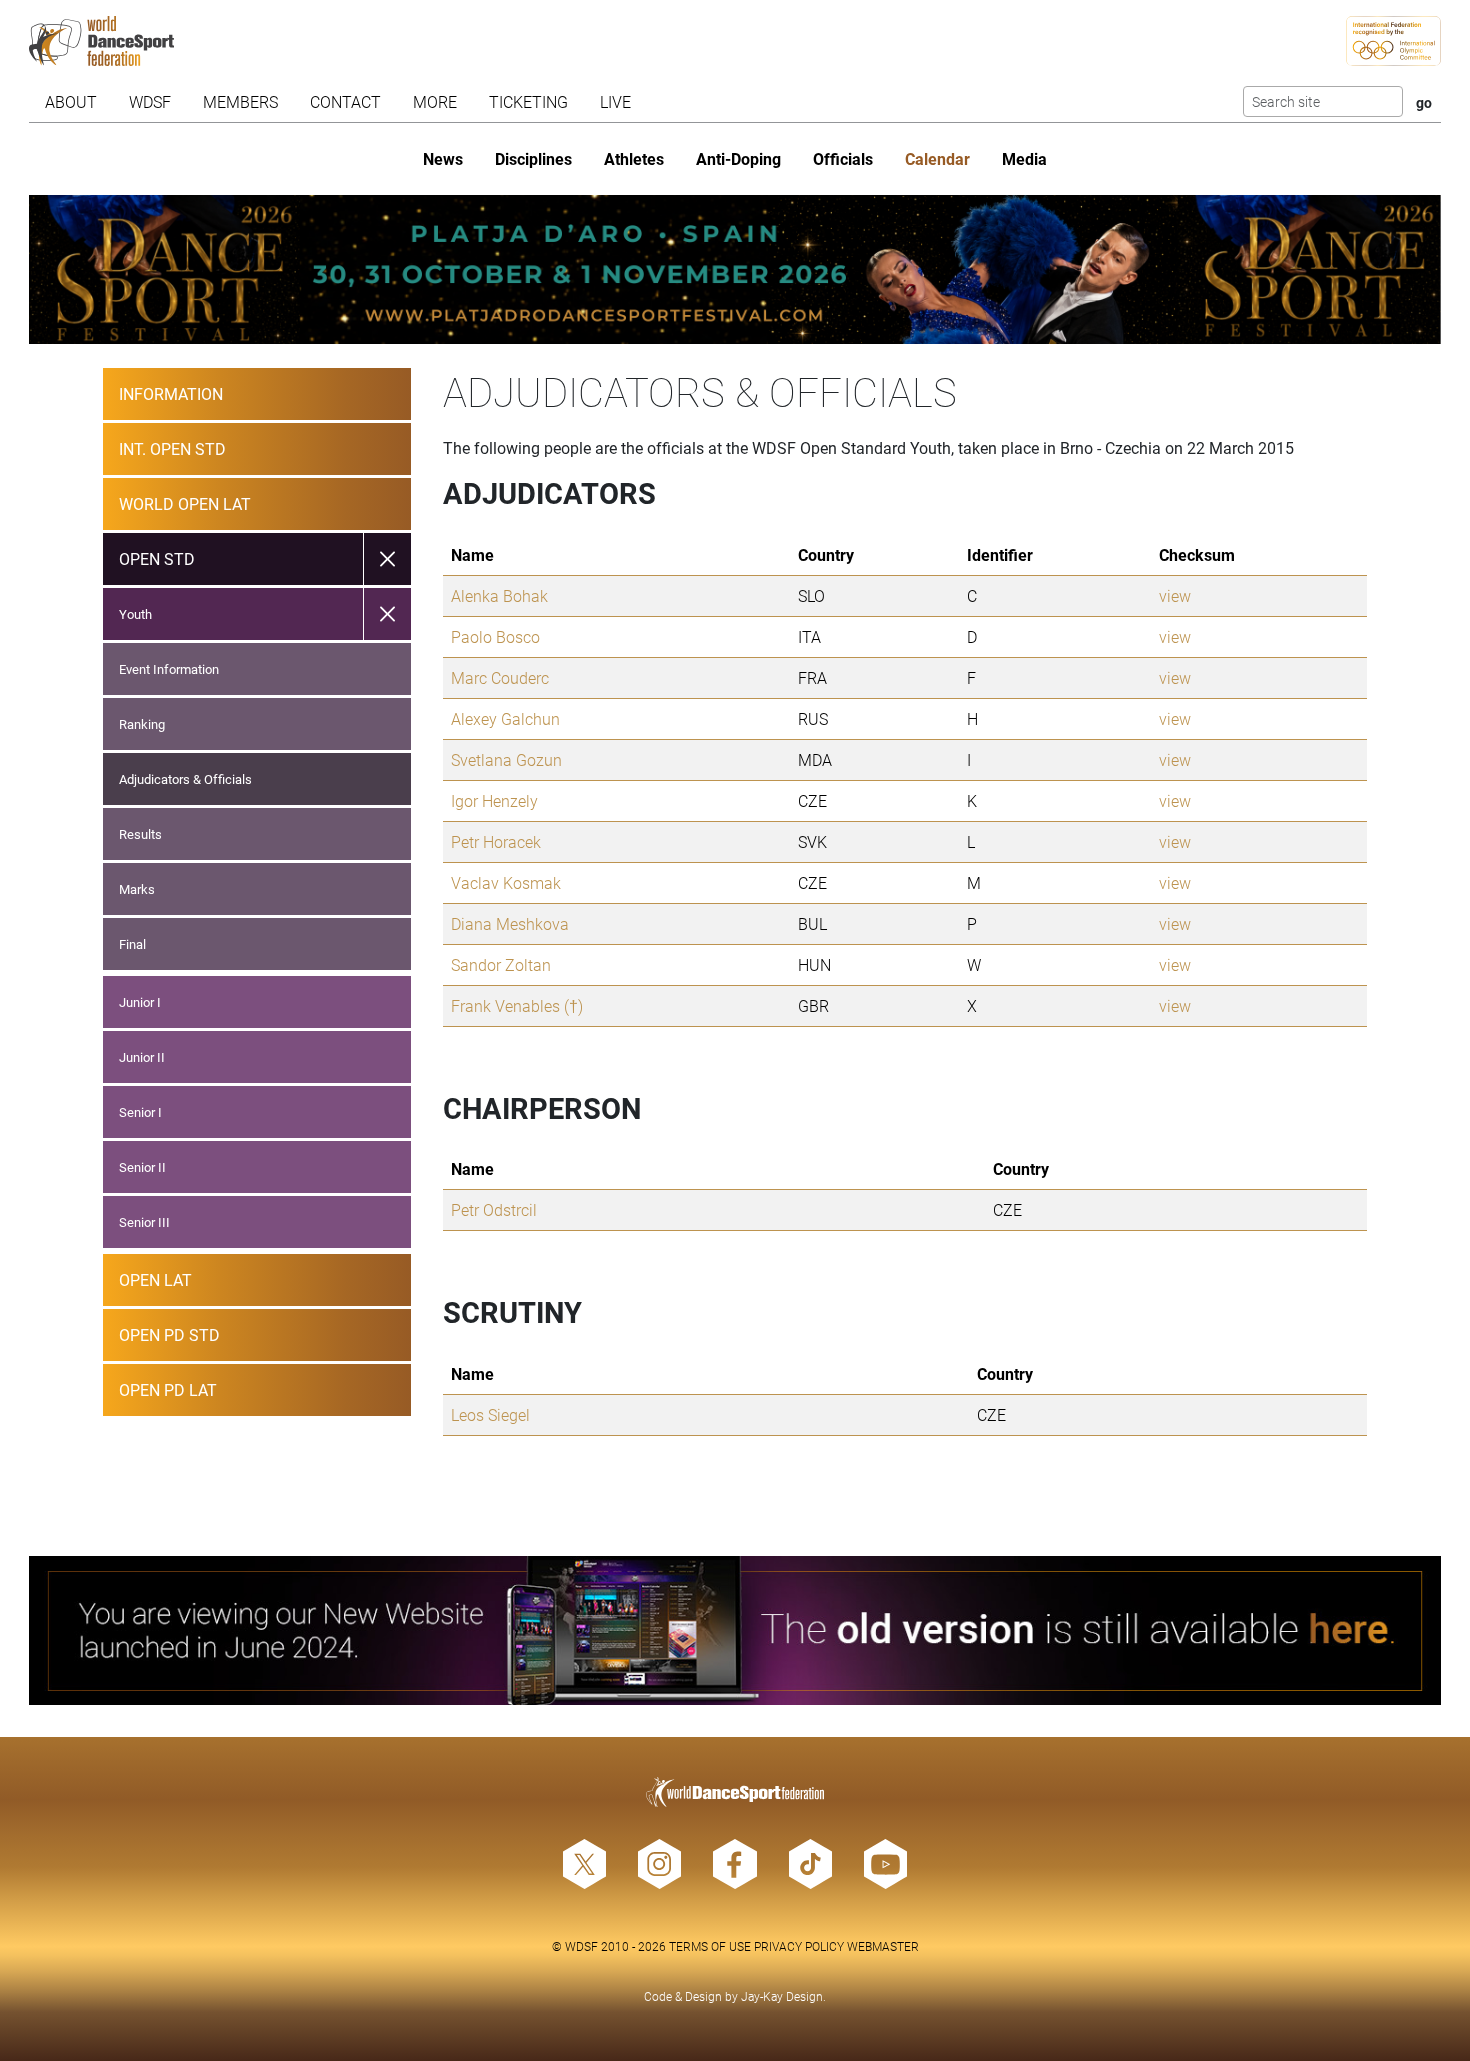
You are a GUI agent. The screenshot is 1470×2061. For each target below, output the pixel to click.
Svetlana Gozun (506, 759)
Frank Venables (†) (517, 1005)
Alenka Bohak (499, 595)
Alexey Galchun (505, 718)
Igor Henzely (494, 800)
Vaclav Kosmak (506, 882)
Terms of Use (710, 1946)
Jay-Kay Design (782, 1996)
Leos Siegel (490, 1414)
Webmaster (883, 1946)
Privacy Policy (799, 1946)
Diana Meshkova (510, 923)
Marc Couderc (500, 677)
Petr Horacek (496, 841)
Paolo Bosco (495, 636)
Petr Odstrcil (494, 1209)
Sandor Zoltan (501, 964)
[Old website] (734, 1630)
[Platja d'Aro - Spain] (734, 269)
